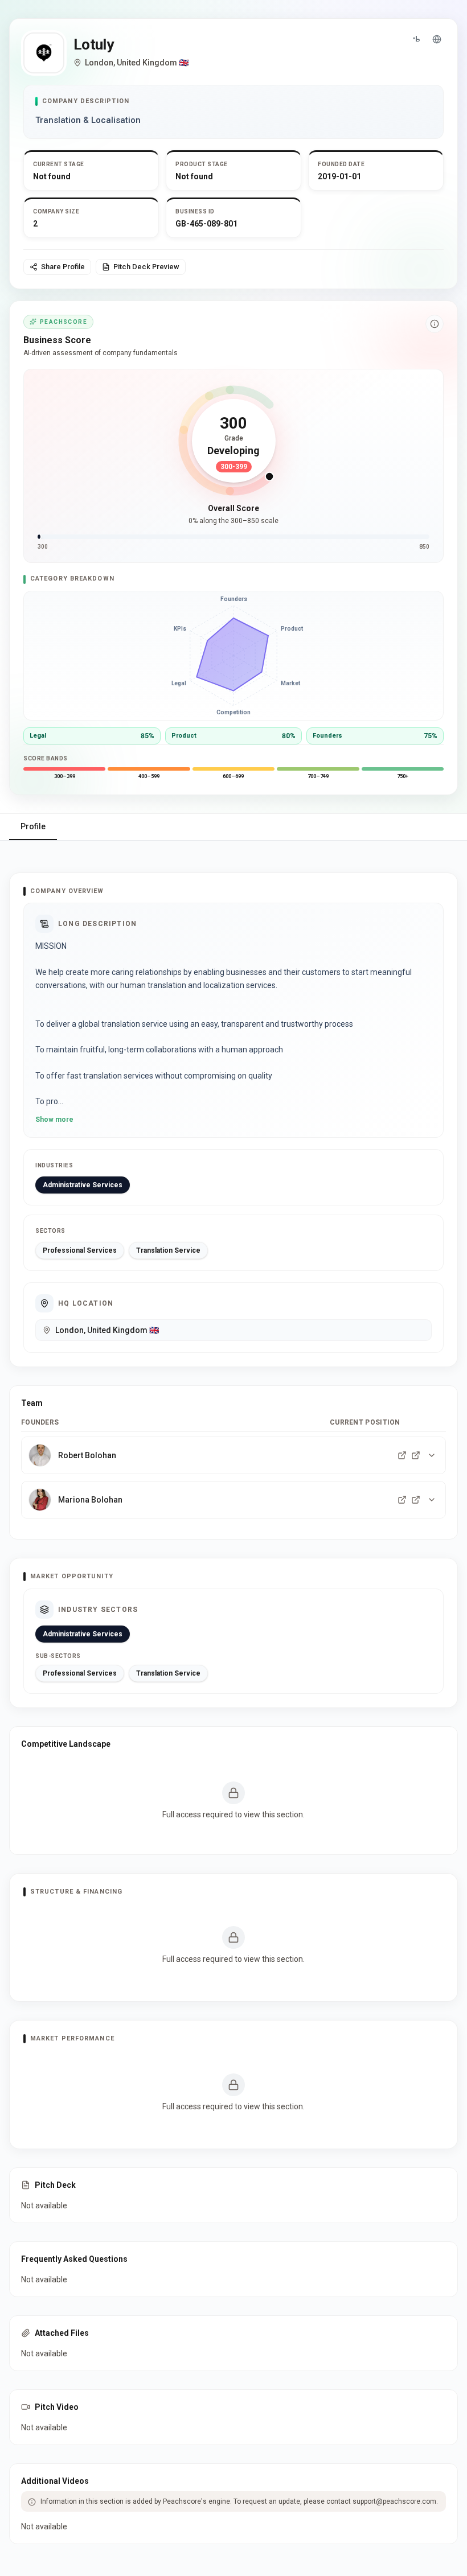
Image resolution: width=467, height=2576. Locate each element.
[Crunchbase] (416, 39)
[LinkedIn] (402, 1455)
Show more (54, 1120)
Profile (33, 826)
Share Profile (63, 267)
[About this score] (435, 324)
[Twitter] (416, 1455)
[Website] (437, 39)
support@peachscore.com (394, 2501)
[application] (233, 656)
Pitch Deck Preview (146, 267)
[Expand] (432, 1455)
